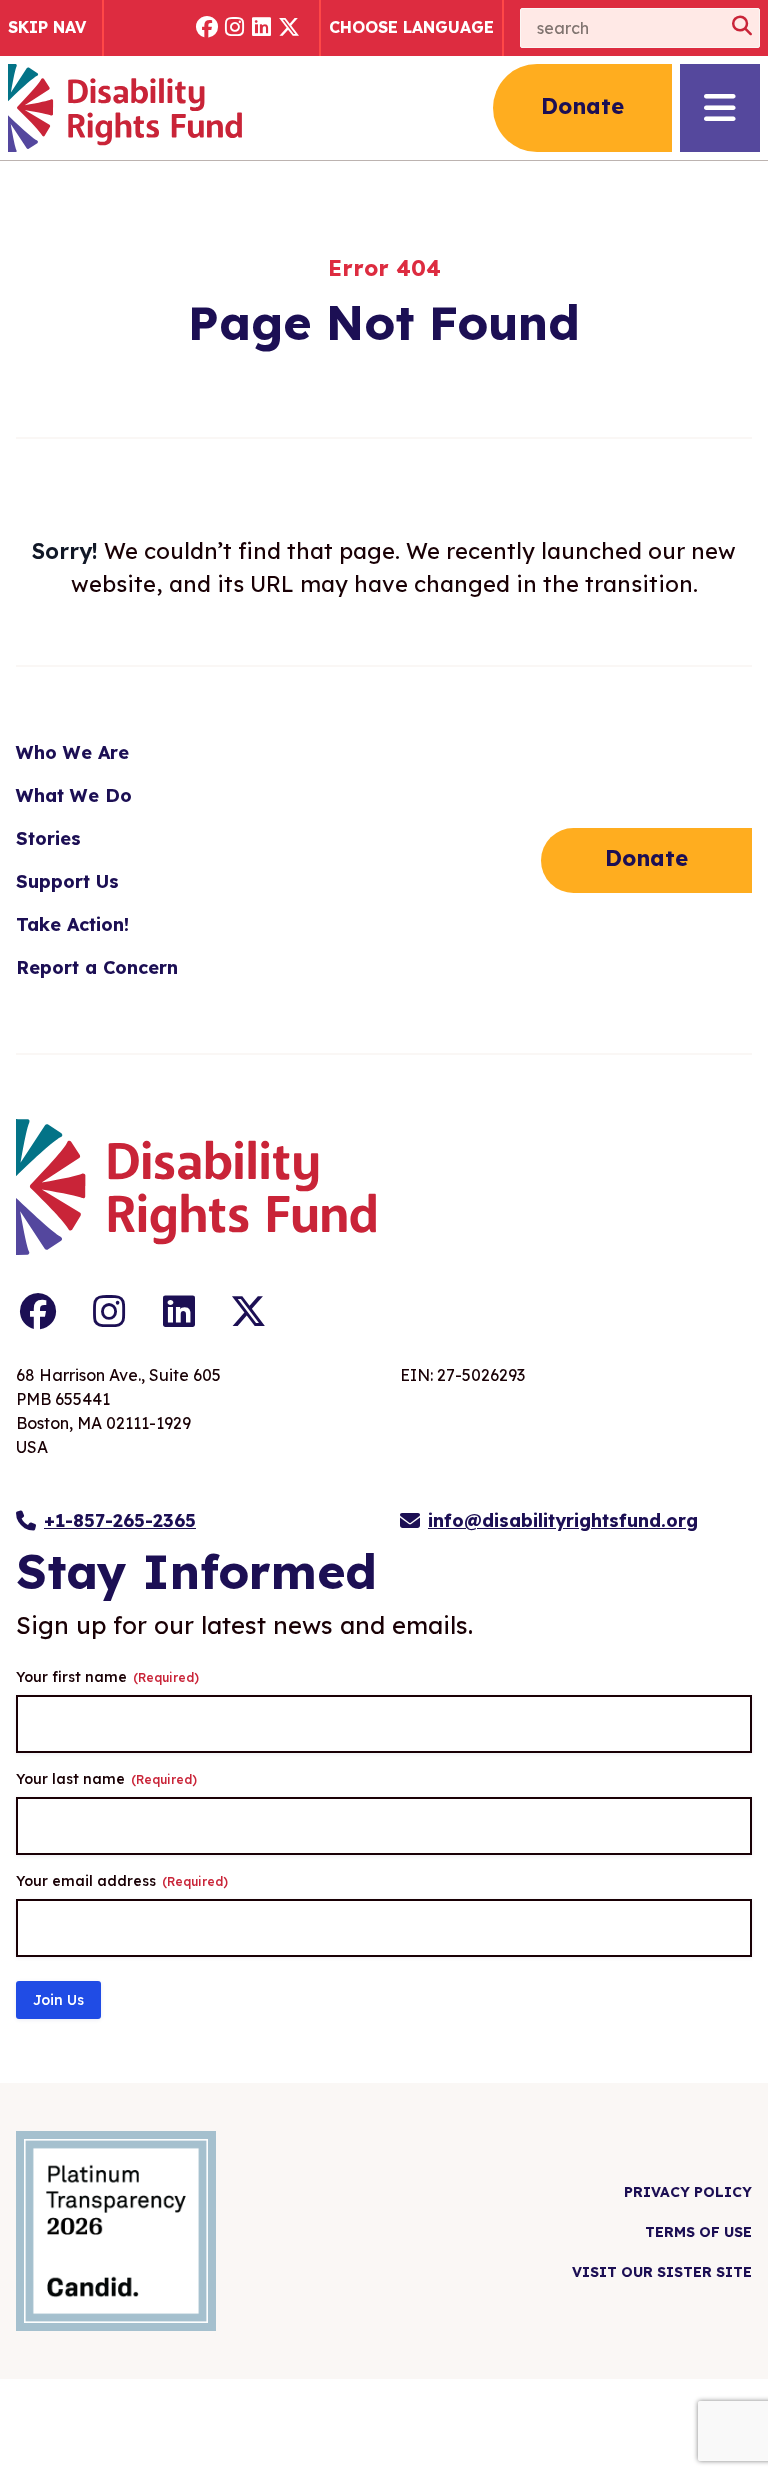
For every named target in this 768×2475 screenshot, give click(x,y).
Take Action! (72, 924)
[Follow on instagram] (235, 28)
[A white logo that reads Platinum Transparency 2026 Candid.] (116, 2231)
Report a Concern (97, 967)
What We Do (74, 795)
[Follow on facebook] (207, 28)
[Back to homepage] (125, 108)
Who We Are (72, 752)
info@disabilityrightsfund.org (563, 1520)
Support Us (67, 881)
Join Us (58, 2000)
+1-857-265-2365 (120, 1520)
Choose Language (411, 27)
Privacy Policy (688, 2192)
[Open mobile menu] (720, 108)
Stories (48, 838)
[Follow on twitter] (290, 28)
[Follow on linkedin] (262, 28)
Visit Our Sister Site (662, 2272)
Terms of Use (698, 2232)
